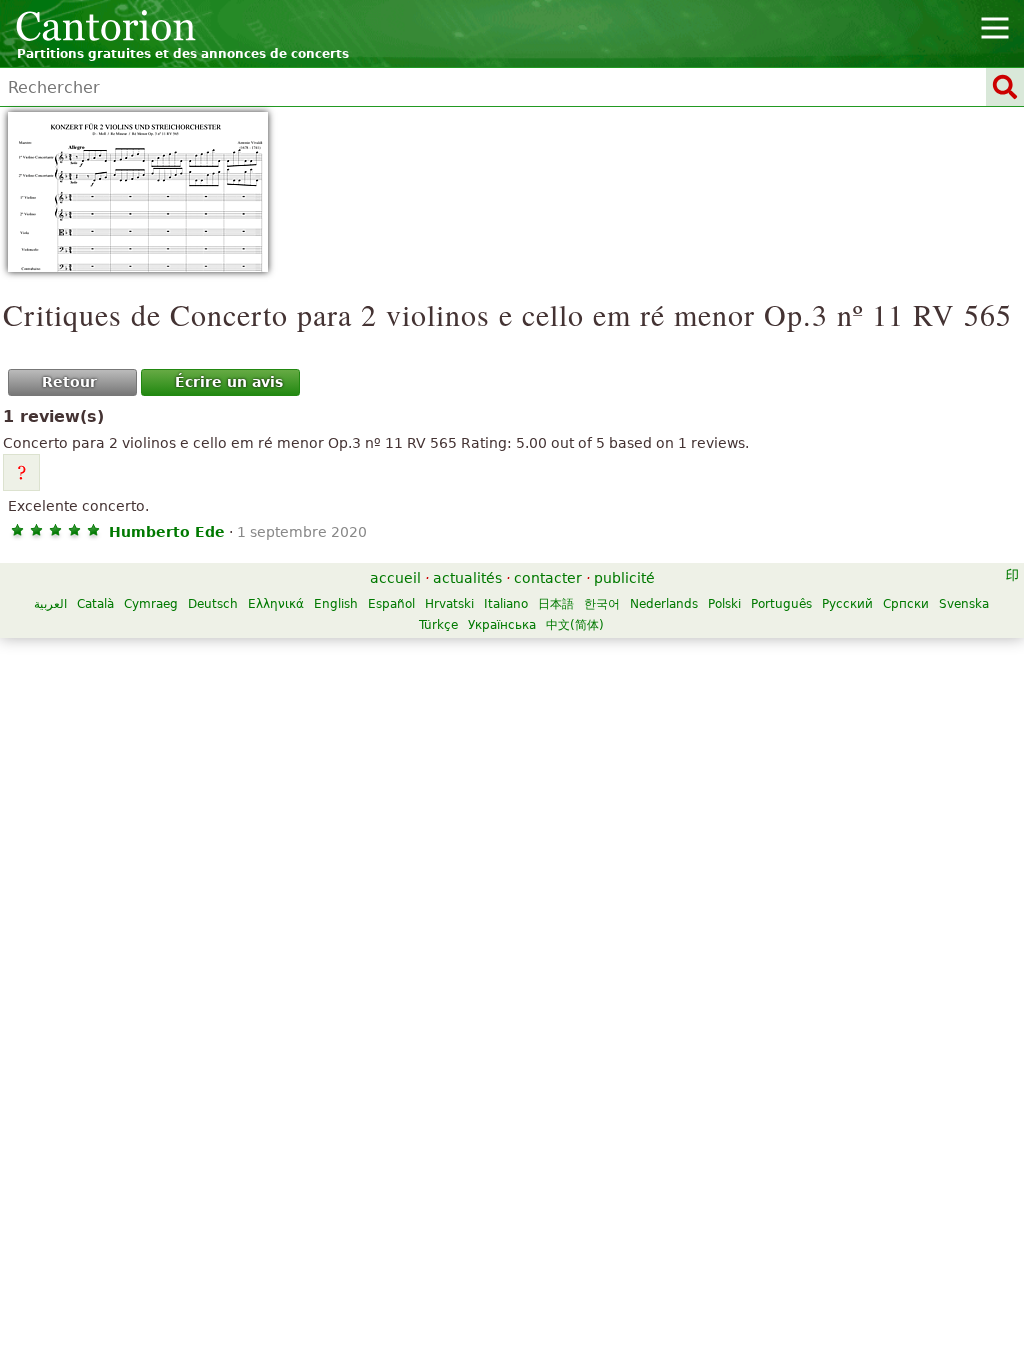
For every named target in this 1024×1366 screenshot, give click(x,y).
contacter (548, 578)
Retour (69, 382)
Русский (847, 604)
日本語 (556, 604)
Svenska (964, 604)
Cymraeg (151, 604)
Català (95, 604)
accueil (395, 578)
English (336, 604)
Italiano (506, 604)
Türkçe (438, 625)
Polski (724, 604)
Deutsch (213, 604)
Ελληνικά (276, 604)
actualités (467, 578)
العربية (50, 604)
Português (781, 604)
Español (391, 604)
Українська (502, 625)
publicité (624, 578)
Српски (906, 604)
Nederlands (664, 604)
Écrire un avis (229, 382)
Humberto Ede (167, 532)
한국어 (602, 604)
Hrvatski (449, 604)
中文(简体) (575, 625)
